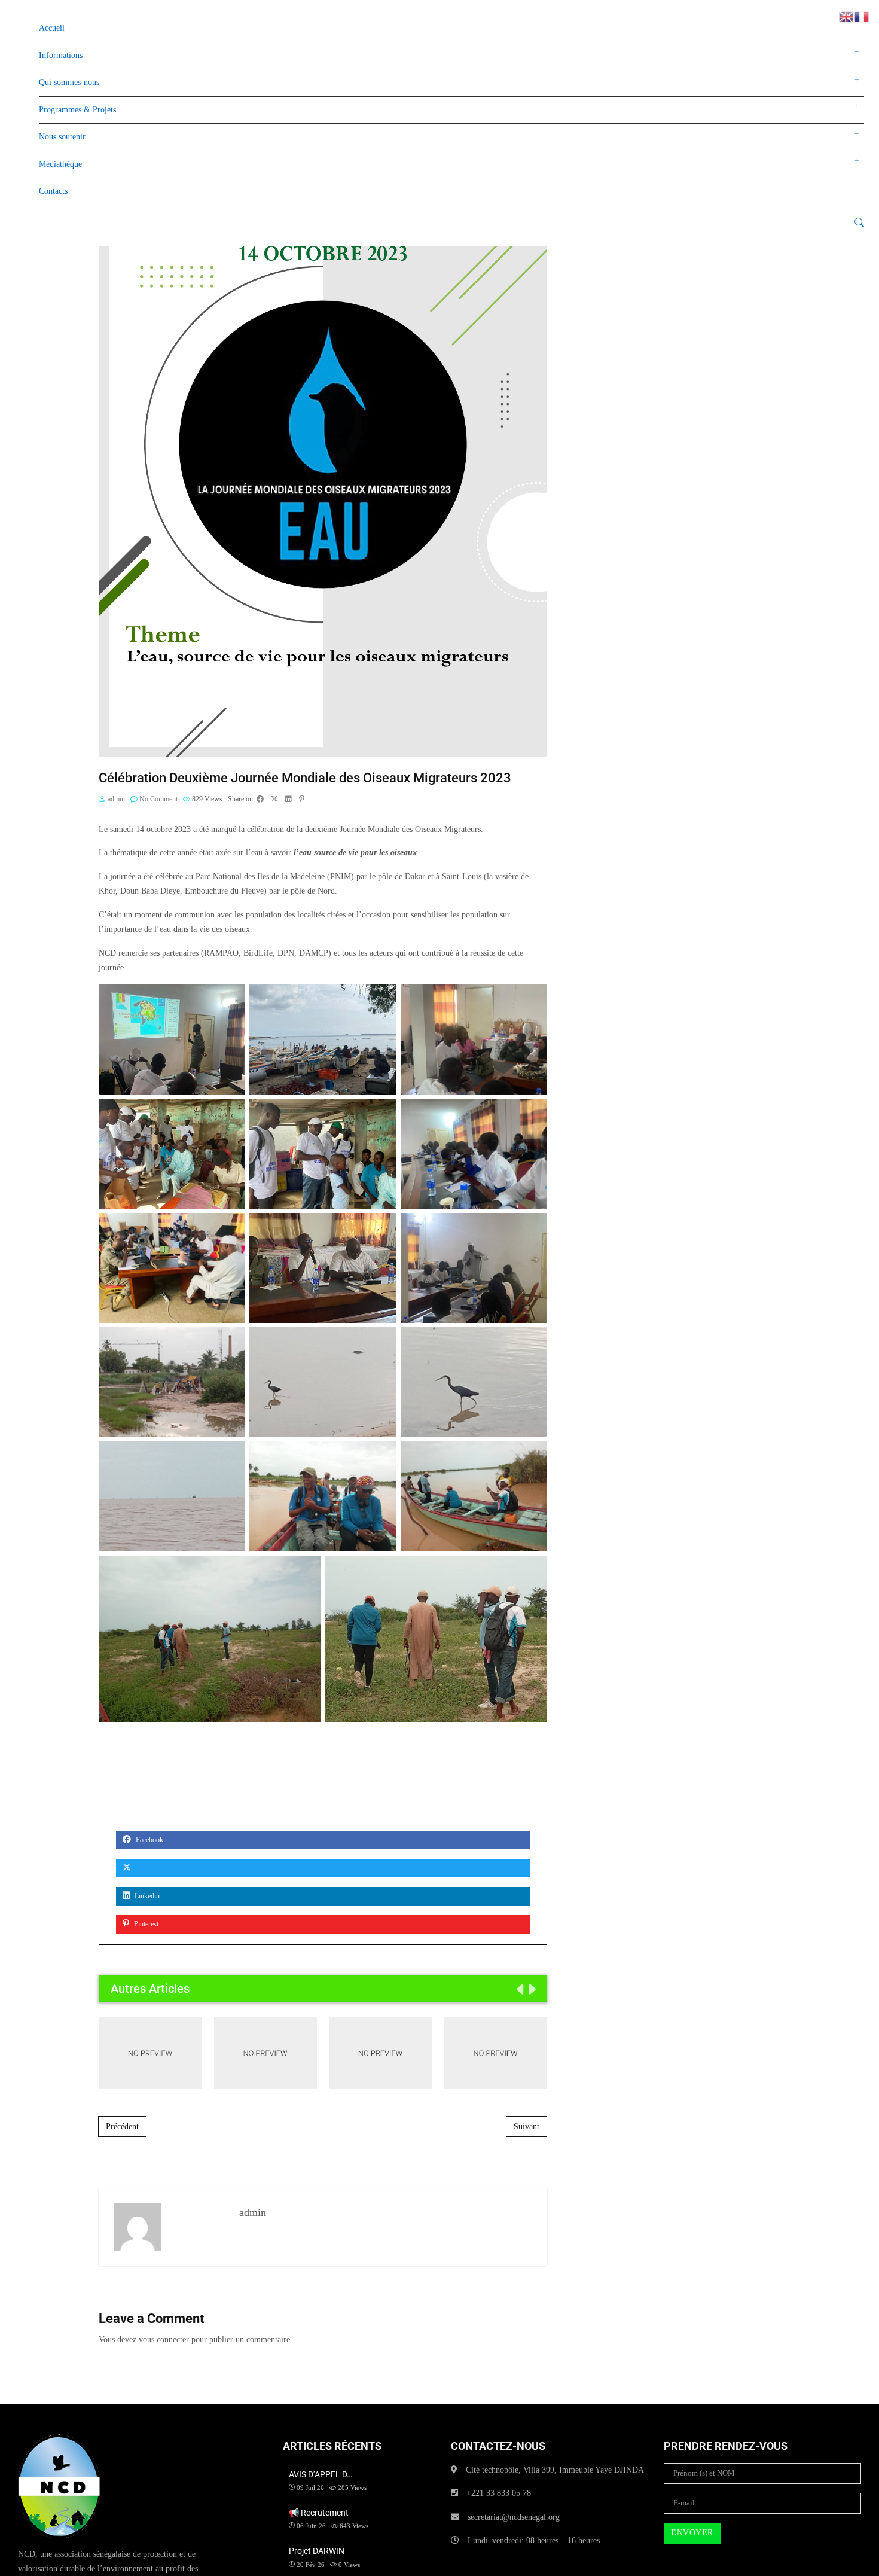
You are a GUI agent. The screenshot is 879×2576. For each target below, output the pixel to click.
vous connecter (164, 2339)
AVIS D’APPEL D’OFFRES (150, 2053)
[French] (862, 16)
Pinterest (145, 1924)
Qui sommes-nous (69, 82)
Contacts (53, 191)
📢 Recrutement (265, 2053)
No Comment (158, 799)
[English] (847, 16)
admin (116, 799)
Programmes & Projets (77, 110)
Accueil (52, 28)
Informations (61, 55)
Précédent (122, 2127)
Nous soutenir (62, 137)
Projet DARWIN (381, 2053)
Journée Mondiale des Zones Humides (496, 2053)
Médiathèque (60, 164)
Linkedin (146, 1896)
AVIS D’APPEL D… (321, 2474)
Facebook (149, 1840)
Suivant (527, 2127)
